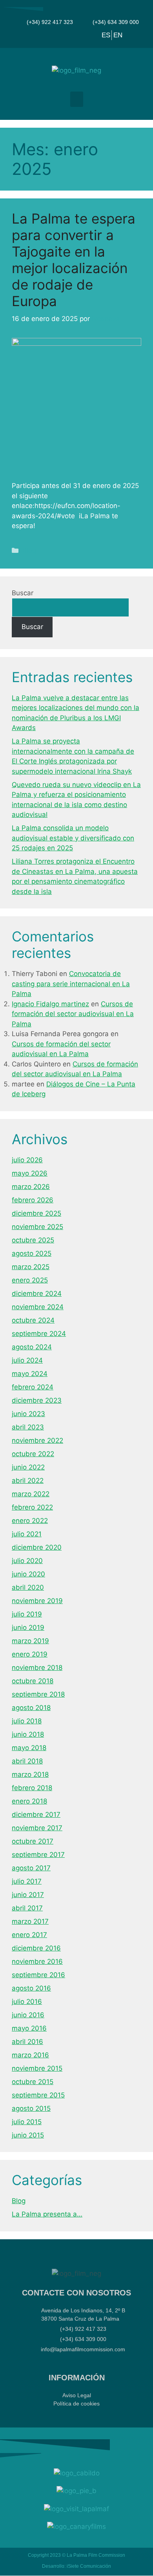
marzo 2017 (30, 1921)
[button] (77, 99)
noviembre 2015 (37, 2068)
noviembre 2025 (37, 1227)
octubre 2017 (33, 1841)
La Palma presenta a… (47, 2214)
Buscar (23, 593)
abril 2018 (27, 1761)
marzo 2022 (31, 1494)
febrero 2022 (32, 1507)
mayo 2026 (30, 1173)
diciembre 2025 (36, 1213)
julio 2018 (27, 1721)
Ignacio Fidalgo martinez (50, 1004)
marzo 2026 (31, 1187)
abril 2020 (28, 1587)
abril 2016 (27, 2042)
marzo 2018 (30, 1774)
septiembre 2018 (38, 1694)
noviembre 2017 (37, 1828)
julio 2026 (27, 1160)
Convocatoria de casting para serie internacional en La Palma (71, 984)
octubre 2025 (33, 1240)
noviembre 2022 (37, 1440)
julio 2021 (27, 1534)
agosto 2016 (31, 1988)
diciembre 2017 (36, 1815)
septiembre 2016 (38, 1975)
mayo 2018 (29, 1748)
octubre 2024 (33, 1320)
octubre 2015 (33, 2082)
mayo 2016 (29, 2028)
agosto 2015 (31, 2108)
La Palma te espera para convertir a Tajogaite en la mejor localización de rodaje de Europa (74, 260)
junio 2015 (28, 2135)
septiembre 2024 (39, 1334)
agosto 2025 (32, 1253)
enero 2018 (29, 1801)
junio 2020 (28, 1574)
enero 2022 (30, 1521)
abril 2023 (28, 1427)
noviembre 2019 (37, 1601)
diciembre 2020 (37, 1547)
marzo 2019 (30, 1641)
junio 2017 (28, 1895)
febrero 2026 (33, 1200)
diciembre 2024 (37, 1294)
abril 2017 (27, 1908)
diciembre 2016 (36, 1948)
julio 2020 (27, 1561)
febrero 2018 (32, 1788)
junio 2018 (28, 1734)
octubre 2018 (33, 1681)
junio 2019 (28, 1627)
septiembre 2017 (38, 1855)
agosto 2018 (31, 1708)
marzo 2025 (31, 1267)
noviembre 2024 (38, 1307)
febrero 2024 (33, 1387)
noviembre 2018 (37, 1668)
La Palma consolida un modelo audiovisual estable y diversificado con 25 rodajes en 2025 (73, 838)
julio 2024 (27, 1360)
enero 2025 (30, 1280)
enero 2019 (30, 1654)
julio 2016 (27, 2002)
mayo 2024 (30, 1374)
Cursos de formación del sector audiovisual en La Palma (73, 1014)
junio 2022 (28, 1467)
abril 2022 (28, 1481)
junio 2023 (28, 1414)
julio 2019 (27, 1614)
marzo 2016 (30, 2055)
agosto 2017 (31, 1868)
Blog (29, 550)
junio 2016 (28, 2015)
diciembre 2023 (37, 1400)
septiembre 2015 (38, 2095)
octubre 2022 (33, 1454)
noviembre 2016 (37, 1961)
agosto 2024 (32, 1347)
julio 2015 (27, 2122)
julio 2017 (27, 1881)
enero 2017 (29, 1935)
